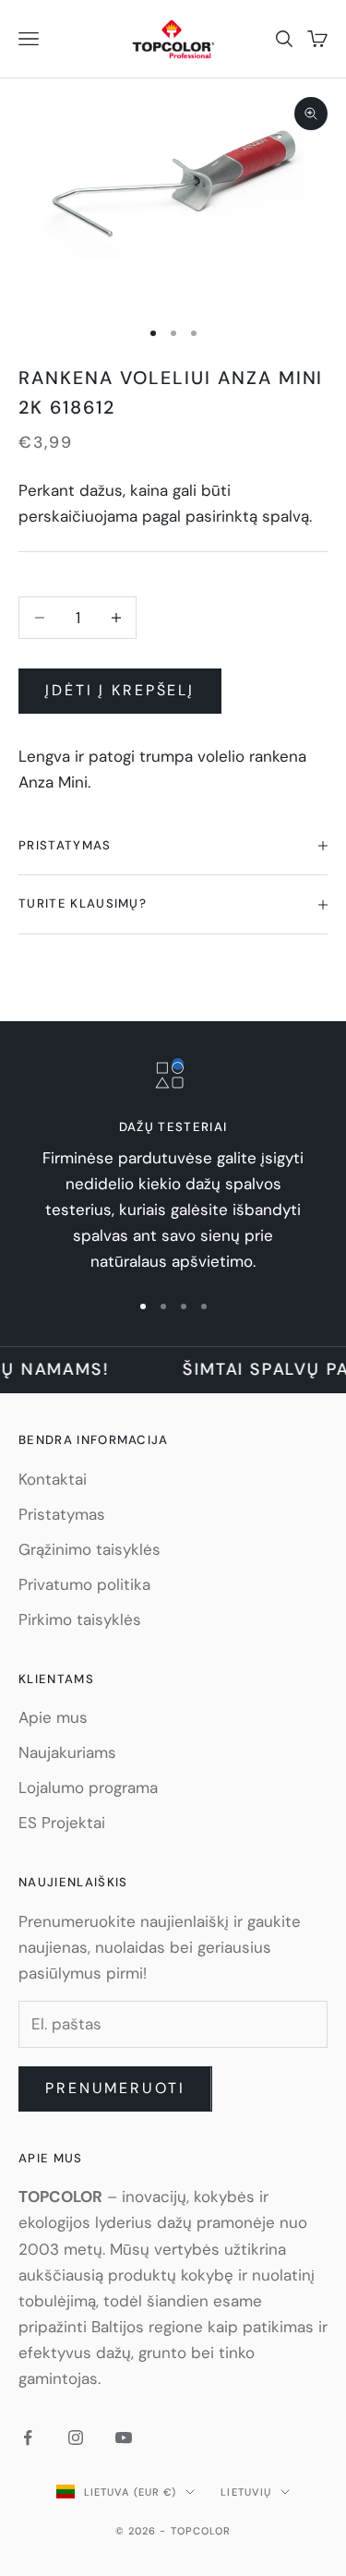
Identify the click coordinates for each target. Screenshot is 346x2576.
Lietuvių (246, 2492)
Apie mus (53, 1717)
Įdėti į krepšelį (120, 690)
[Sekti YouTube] (124, 2438)
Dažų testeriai (173, 1127)
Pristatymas (62, 1514)
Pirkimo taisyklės (80, 1619)
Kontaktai (53, 1479)
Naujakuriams (67, 1752)
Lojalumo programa (88, 1788)
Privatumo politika (84, 1584)
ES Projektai (62, 1823)
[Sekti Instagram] (76, 2438)
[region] (173, 1167)
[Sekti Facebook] (28, 2438)
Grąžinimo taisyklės (89, 1549)
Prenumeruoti (115, 2088)
